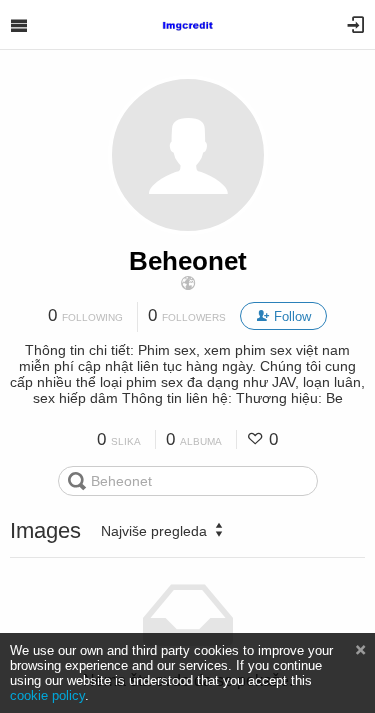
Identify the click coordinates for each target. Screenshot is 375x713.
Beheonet (188, 261)
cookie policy (47, 695)
